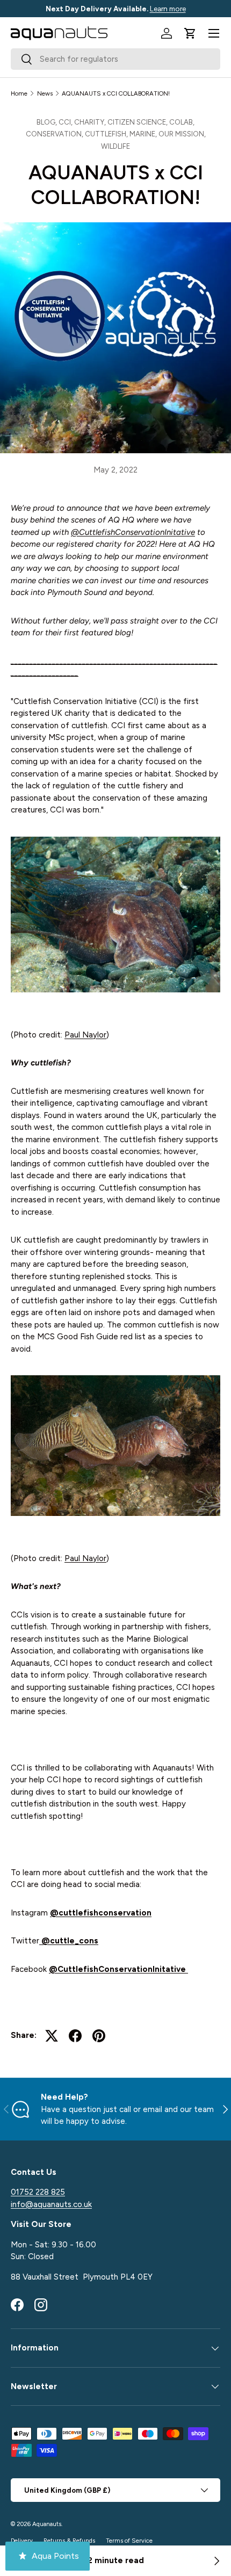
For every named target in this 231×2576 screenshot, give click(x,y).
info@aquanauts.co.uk (51, 2204)
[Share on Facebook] (75, 2036)
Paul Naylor (85, 1035)
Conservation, (55, 134)
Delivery (22, 2541)
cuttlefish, (107, 134)
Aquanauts (47, 2524)
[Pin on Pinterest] (99, 2036)
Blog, (48, 122)
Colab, (182, 122)
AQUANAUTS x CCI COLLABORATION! (116, 93)
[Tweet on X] (52, 2036)
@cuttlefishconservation (101, 1913)
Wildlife (115, 146)
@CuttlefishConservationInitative (133, 532)
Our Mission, (182, 134)
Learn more (168, 9)
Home (19, 93)
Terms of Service (129, 2541)
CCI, (66, 122)
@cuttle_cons (69, 1941)
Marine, (144, 134)
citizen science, (138, 122)
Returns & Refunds (69, 2541)
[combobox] (115, 59)
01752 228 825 (38, 2192)
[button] (190, 33)
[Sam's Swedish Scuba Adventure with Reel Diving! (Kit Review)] (216, 2561)
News (45, 93)
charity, (91, 122)
